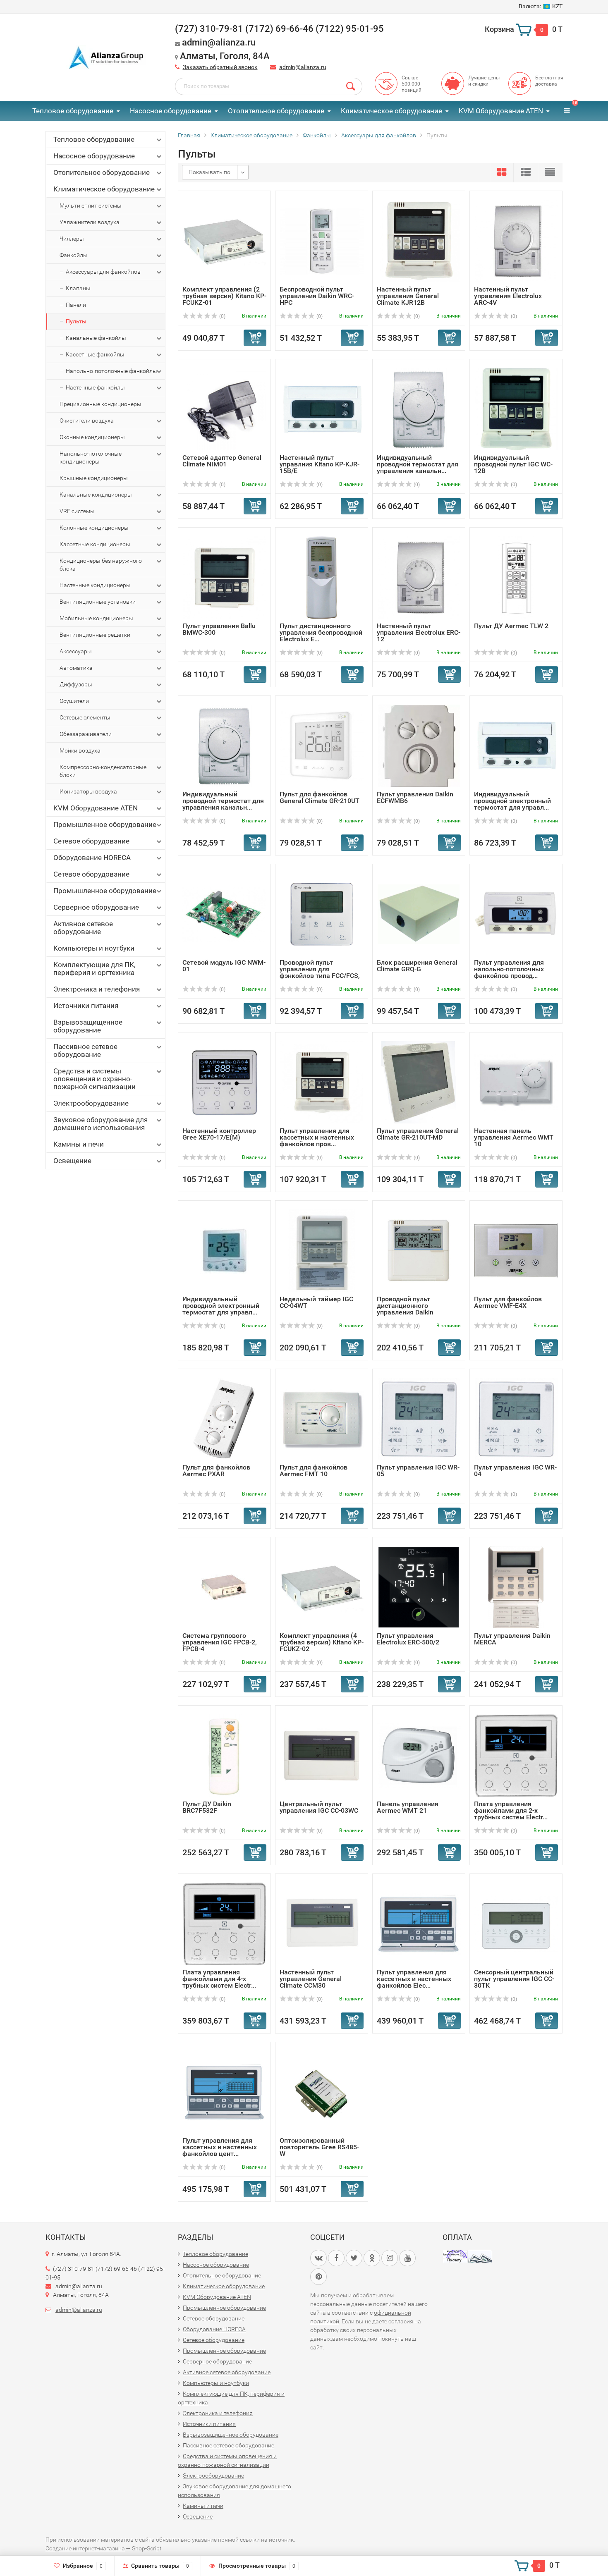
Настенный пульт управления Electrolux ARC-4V (508, 296)
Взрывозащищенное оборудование (88, 1026)
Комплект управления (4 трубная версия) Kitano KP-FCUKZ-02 (322, 1642)
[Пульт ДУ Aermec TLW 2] (516, 577)
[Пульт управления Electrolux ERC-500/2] (419, 1587)
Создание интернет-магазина (85, 2548)
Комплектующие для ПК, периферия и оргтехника (94, 969)
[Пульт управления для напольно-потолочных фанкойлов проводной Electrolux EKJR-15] (516, 914)
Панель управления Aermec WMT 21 (408, 1807)
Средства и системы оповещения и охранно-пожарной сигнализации (95, 1079)
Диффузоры (76, 684)
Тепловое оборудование (73, 111)
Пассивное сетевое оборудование (85, 1050)
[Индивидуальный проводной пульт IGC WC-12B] (516, 409)
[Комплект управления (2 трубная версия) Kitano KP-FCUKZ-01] (224, 240)
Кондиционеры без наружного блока (101, 565)
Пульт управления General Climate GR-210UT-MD (418, 1134)
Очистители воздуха (87, 421)
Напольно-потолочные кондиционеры (91, 458)
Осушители (74, 701)
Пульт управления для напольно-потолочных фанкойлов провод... (509, 969)
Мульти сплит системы (91, 206)
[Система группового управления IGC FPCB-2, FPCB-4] (224, 1587)
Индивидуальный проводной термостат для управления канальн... (418, 464)
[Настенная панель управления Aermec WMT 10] (516, 1082)
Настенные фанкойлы (95, 387)
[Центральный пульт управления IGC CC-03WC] (322, 1755)
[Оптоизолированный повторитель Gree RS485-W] (322, 2092)
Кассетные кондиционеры (95, 544)
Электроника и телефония (97, 989)
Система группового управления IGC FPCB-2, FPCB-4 (220, 1642)
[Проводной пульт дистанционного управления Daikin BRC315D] (419, 1250)
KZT (541, 6)
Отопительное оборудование (276, 111)
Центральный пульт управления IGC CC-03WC (319, 1807)
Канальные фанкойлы (96, 338)
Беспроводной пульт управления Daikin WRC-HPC (317, 296)
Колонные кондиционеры (94, 528)
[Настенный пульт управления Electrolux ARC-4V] (516, 240)
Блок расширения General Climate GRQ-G (417, 966)
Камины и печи (79, 1144)
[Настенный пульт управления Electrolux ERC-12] (419, 577)
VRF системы (77, 511)
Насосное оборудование (171, 111)
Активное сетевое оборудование (83, 928)
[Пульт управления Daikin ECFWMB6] (419, 745)
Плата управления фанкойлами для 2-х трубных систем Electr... (511, 1810)
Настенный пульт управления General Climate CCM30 (311, 1979)
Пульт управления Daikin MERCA (512, 1639)
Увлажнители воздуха (90, 222)
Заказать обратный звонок (220, 67)
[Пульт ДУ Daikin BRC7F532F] (225, 1755)
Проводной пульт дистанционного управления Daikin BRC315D (405, 1309)
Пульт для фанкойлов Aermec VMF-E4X (508, 1302)
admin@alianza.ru (303, 67)
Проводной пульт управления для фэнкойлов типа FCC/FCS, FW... (320, 972)
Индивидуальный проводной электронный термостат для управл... (512, 801)
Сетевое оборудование (91, 841)
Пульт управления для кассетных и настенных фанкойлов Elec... (414, 1979)
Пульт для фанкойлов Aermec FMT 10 (314, 1471)
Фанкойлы (74, 255)
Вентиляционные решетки (95, 635)
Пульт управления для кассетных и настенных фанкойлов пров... (317, 1137)
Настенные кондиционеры (95, 585)
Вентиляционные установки (98, 602)
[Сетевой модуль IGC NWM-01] (224, 914)
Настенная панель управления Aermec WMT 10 (514, 1137)
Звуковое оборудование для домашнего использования (101, 1124)
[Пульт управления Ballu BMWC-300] (225, 577)
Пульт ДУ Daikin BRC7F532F (207, 1807)
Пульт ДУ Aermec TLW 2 (511, 626)
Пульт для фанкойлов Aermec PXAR (216, 1471)
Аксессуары (76, 651)
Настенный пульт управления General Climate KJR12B (408, 296)
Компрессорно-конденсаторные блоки (103, 771)
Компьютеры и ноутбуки (94, 948)
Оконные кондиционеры (92, 437)
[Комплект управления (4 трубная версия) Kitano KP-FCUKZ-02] (322, 1587)
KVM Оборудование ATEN (501, 111)
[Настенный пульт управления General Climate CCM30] (322, 1923)
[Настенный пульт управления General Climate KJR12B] (419, 240)
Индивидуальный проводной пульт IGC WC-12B (513, 464)
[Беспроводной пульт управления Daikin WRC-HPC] (322, 240)
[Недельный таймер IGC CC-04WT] (322, 1250)
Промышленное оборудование (105, 824)
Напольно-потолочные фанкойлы (111, 371)
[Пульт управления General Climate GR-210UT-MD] (419, 1082)
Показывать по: (210, 172)
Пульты (76, 321)
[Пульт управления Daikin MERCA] (516, 1587)
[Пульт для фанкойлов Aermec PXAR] (224, 1418)
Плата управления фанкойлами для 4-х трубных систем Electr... (219, 1979)
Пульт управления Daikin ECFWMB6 (415, 797)
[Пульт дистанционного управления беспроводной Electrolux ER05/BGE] (322, 577)
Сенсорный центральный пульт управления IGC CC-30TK (514, 1979)
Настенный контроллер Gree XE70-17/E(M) (219, 1134)
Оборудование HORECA (92, 858)
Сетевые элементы (85, 717)
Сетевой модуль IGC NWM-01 (224, 966)
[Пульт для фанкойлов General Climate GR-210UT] (322, 745)
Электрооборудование (91, 1103)
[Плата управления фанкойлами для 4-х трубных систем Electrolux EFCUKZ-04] (225, 1923)
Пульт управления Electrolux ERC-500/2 (408, 1639)
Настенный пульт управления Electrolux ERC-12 (419, 632)
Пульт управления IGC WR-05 (418, 1471)
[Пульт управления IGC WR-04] (516, 1418)
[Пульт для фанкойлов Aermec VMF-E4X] (516, 1250)
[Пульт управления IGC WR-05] (419, 1418)
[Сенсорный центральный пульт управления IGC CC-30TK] (516, 1923)
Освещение (72, 1161)
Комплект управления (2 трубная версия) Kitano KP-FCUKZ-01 (224, 296)
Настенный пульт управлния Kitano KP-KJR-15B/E (320, 464)
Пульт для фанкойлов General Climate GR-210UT (320, 797)
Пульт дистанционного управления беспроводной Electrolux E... (321, 632)
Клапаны (78, 288)
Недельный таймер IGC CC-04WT (316, 1302)
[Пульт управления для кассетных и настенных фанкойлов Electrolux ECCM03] (419, 1923)
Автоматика (76, 668)
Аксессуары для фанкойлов (103, 272)
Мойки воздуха (80, 750)
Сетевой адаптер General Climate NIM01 (222, 461)
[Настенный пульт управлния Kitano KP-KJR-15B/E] (322, 409)
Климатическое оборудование (391, 111)
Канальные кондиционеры (96, 495)
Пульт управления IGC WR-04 (515, 1471)
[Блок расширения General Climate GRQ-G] (419, 914)
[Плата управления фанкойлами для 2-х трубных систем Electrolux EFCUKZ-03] (516, 1755)
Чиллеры (72, 239)
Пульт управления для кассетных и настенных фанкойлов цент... (220, 2147)
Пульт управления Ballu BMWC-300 (219, 629)
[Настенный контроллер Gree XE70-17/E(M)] (225, 1082)
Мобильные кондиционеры (96, 618)
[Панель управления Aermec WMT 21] (419, 1755)
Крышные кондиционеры (94, 478)
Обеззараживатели (86, 734)
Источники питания (86, 1006)
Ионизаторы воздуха (88, 791)
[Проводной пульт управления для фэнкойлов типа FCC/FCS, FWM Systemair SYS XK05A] (322, 914)
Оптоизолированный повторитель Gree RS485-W (319, 2147)
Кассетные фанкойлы (95, 354)
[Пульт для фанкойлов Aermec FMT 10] (322, 1418)
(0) (222, 316)
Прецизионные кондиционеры (101, 404)
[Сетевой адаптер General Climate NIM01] (225, 409)
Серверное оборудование (96, 907)
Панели (76, 305)
